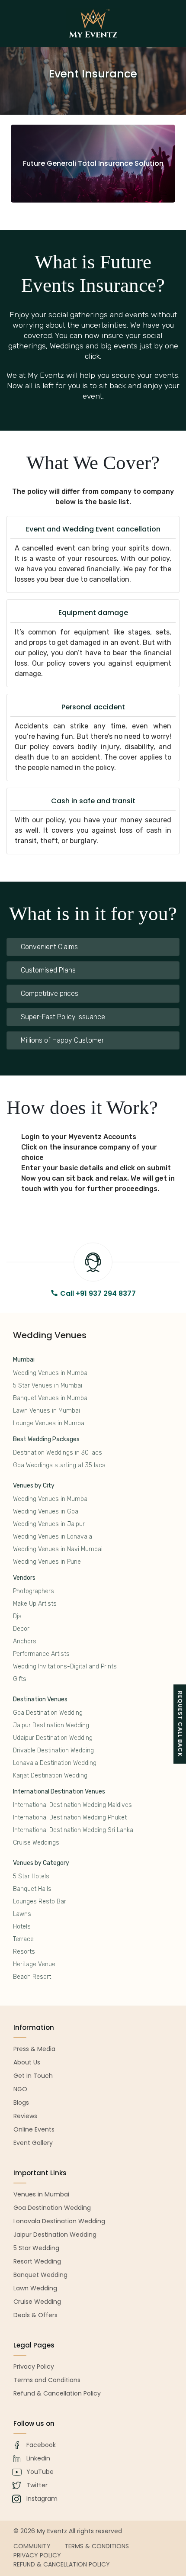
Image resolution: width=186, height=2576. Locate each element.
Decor (21, 1629)
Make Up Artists (35, 1604)
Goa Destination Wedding (48, 1713)
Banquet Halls (32, 1889)
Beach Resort (32, 1977)
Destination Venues (40, 1699)
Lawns (22, 1914)
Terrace (23, 1939)
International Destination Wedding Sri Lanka (73, 1830)
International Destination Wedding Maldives (72, 1805)
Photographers (34, 1591)
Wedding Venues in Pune (47, 1562)
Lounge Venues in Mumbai (49, 1423)
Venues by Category (41, 1863)
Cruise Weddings (36, 1843)
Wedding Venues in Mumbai (51, 1373)
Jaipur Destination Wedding (51, 1725)
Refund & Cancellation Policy (62, 2564)
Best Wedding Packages (46, 1439)
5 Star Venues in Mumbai (48, 1386)
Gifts (20, 1679)
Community (32, 2546)
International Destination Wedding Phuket (70, 1818)
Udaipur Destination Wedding (53, 1738)
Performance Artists (41, 1654)
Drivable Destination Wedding (53, 1750)
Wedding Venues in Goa (46, 1512)
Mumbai (24, 1360)
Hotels (22, 1927)
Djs (17, 1616)
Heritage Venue (34, 1964)
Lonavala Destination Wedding (55, 1763)
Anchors (25, 1641)
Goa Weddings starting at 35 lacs (59, 1465)
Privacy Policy (37, 2555)
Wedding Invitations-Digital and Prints (65, 1666)
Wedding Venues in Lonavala (53, 1537)
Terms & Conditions (97, 2546)
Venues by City (34, 1486)
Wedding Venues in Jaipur (49, 1524)
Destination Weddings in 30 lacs (58, 1453)
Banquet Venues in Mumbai (51, 1398)
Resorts (24, 1952)
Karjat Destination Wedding (50, 1776)
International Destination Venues (59, 1792)
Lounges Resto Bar (40, 1901)
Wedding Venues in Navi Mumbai (58, 1549)
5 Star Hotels (31, 1876)
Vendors (24, 1578)
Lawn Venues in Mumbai (46, 1411)
